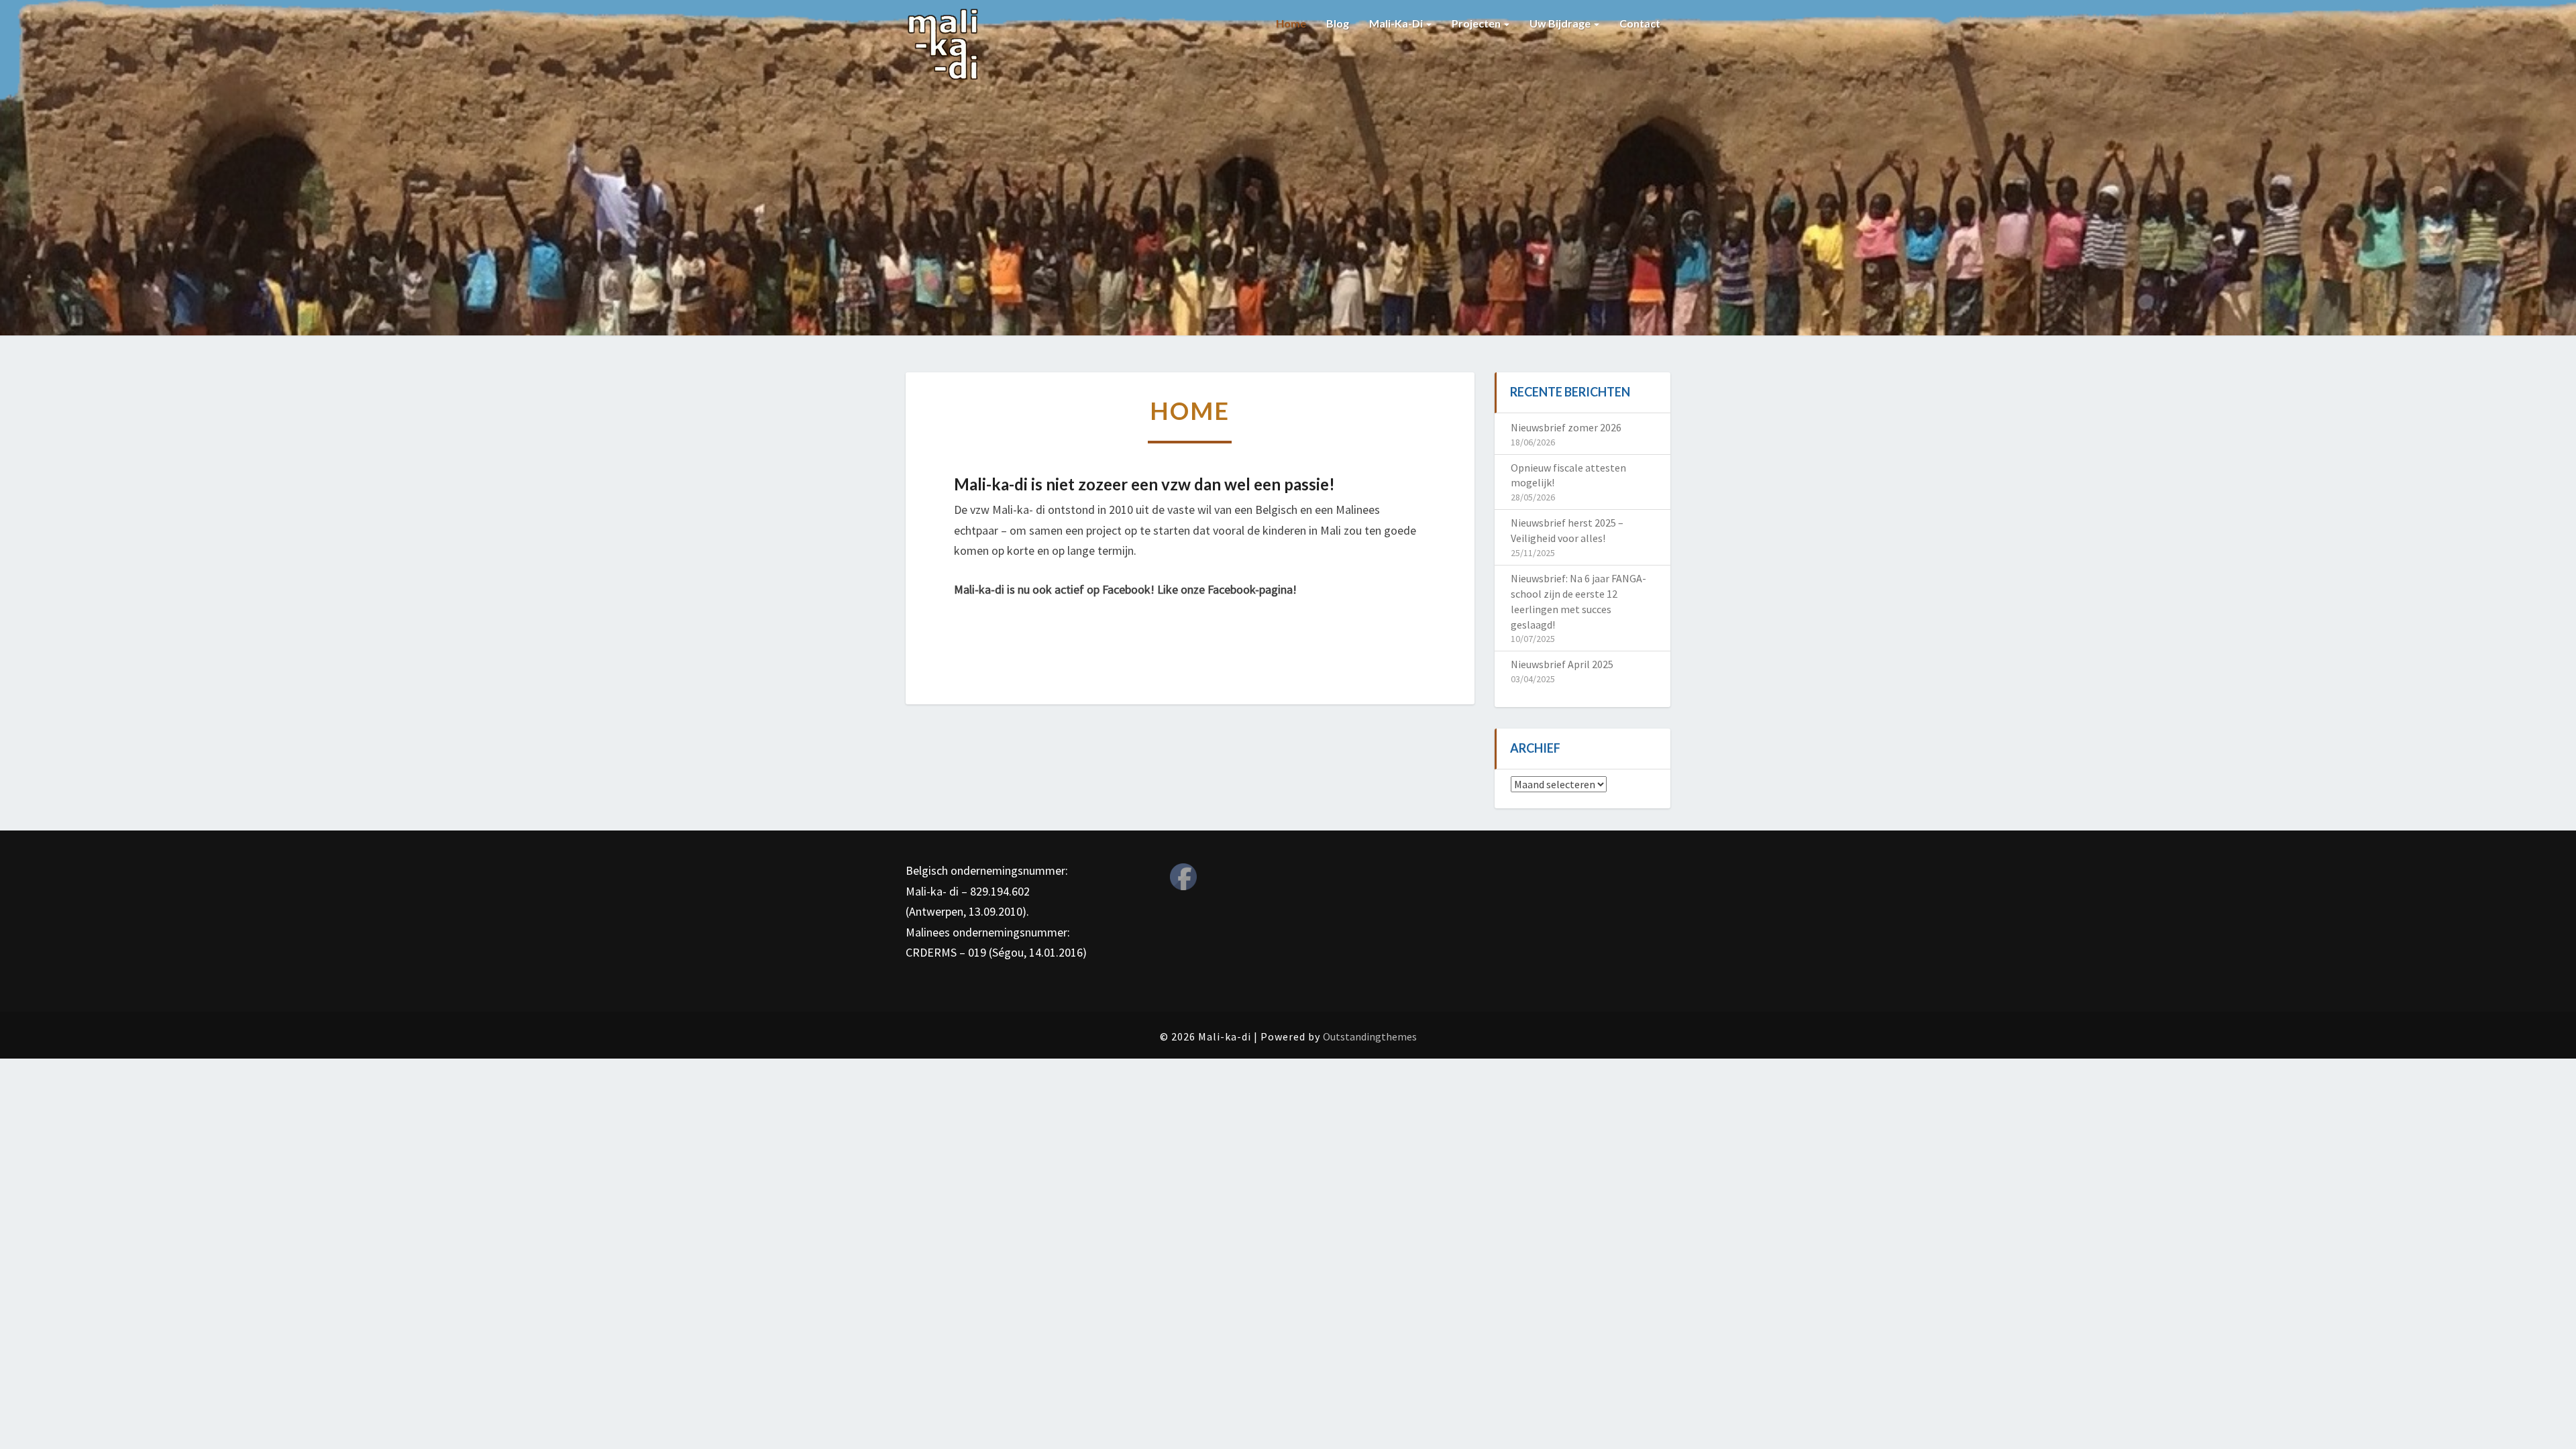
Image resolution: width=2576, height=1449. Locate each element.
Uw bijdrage (1561, 23)
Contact (1640, 23)
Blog (1338, 23)
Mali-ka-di (1397, 23)
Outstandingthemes (1370, 1036)
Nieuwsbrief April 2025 (1562, 664)
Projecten (1477, 23)
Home (1291, 23)
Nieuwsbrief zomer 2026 (1566, 427)
